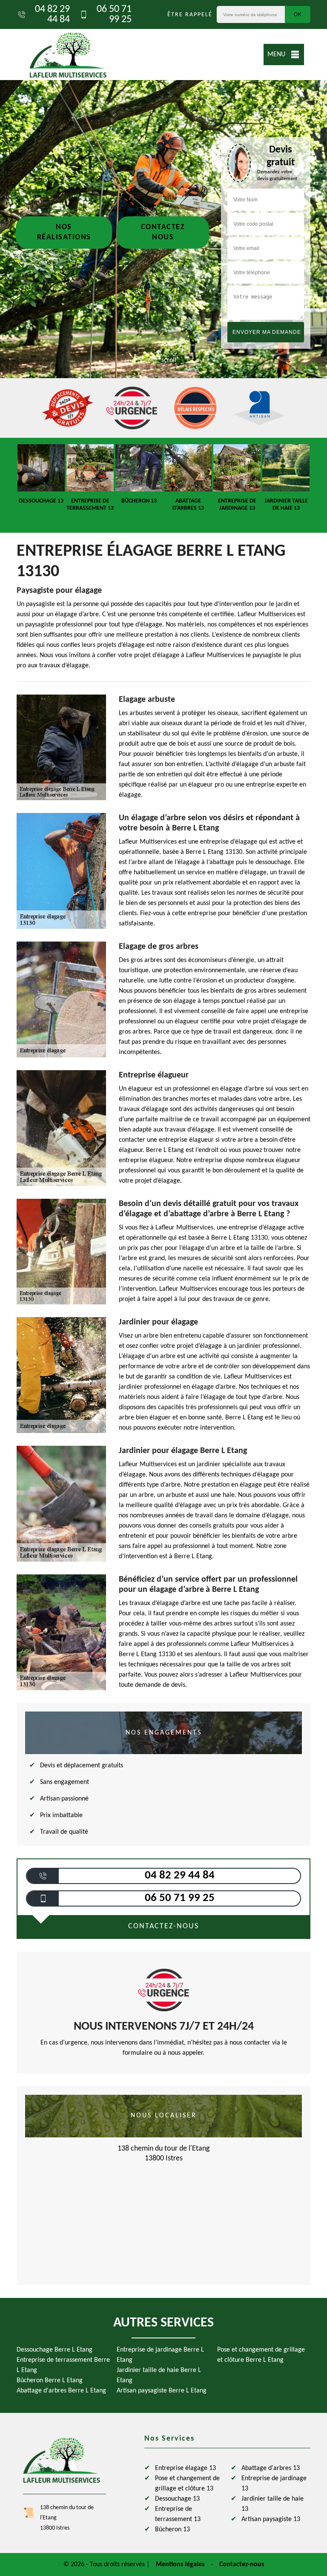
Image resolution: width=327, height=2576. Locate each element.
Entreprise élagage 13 (185, 2468)
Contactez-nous (242, 2565)
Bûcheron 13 (172, 2530)
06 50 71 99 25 (114, 14)
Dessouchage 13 (177, 2499)
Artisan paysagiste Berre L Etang (162, 2391)
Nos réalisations (64, 232)
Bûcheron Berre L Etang (50, 2381)
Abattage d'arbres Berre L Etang (61, 2391)
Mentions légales (180, 2565)
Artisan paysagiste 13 (271, 2519)
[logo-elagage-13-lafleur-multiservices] (68, 55)
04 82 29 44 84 (52, 14)
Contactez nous (163, 232)
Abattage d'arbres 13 (271, 2468)
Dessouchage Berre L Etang (54, 2350)
